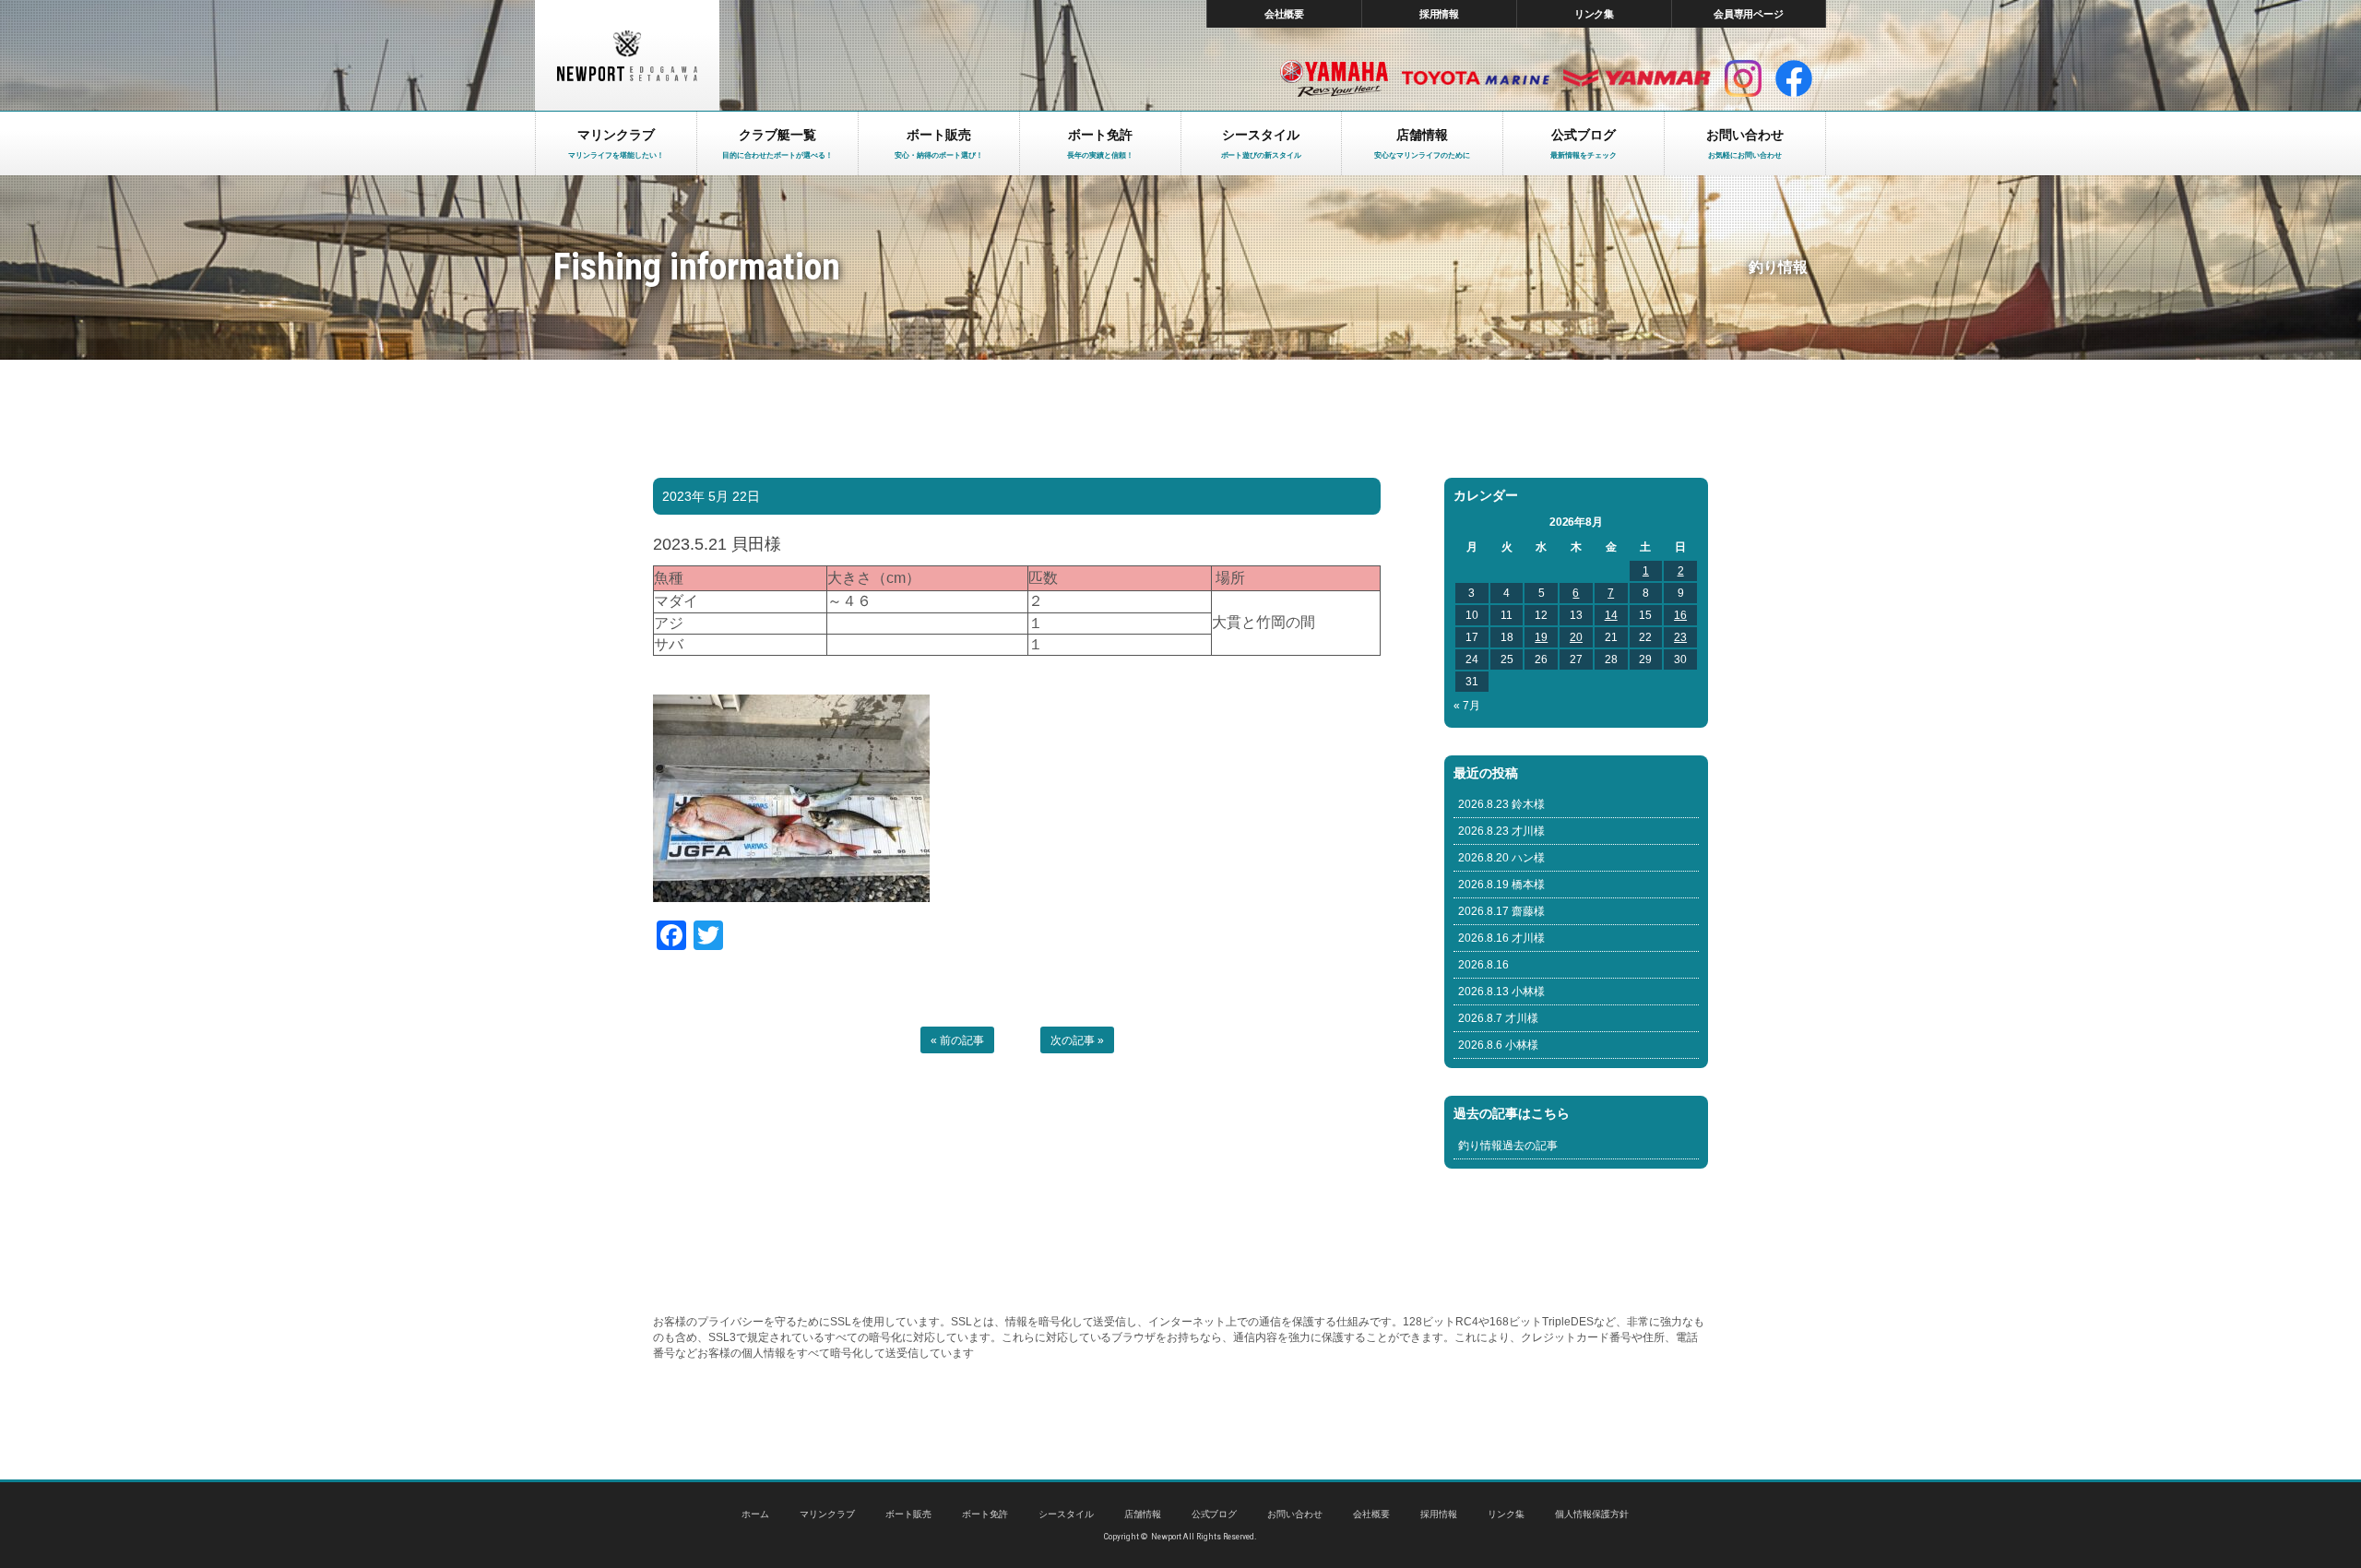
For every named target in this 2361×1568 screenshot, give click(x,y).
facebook (1794, 78)
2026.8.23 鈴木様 (1501, 804)
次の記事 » (1077, 1040)
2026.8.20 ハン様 (1501, 858)
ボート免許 (985, 1514)
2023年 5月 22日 (711, 496)
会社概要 (1285, 14)
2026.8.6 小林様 (1498, 1045)
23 (1680, 637)
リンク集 (1595, 14)
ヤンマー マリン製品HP (1637, 78)
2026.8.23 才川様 (1501, 831)
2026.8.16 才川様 (1501, 938)
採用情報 (1440, 14)
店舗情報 (1143, 1514)
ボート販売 (908, 1514)
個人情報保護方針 (1592, 1514)
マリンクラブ (827, 1514)
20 (1576, 637)
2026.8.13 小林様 (1501, 992)
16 (1680, 615)
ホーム (755, 1514)
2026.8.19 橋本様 (1501, 885)
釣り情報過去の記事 (1508, 1146)
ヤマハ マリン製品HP (1334, 78)
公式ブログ (1215, 1514)
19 (1541, 637)
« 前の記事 (957, 1040)
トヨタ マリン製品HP (1476, 78)
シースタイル (1066, 1514)
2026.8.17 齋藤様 (1501, 911)
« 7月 (1467, 706)
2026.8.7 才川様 (1498, 1018)
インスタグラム (1743, 78)
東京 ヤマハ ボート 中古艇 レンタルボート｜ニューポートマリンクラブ (627, 55)
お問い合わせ (1295, 1514)
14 (1611, 615)
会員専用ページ (1749, 14)
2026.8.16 (1483, 965)
